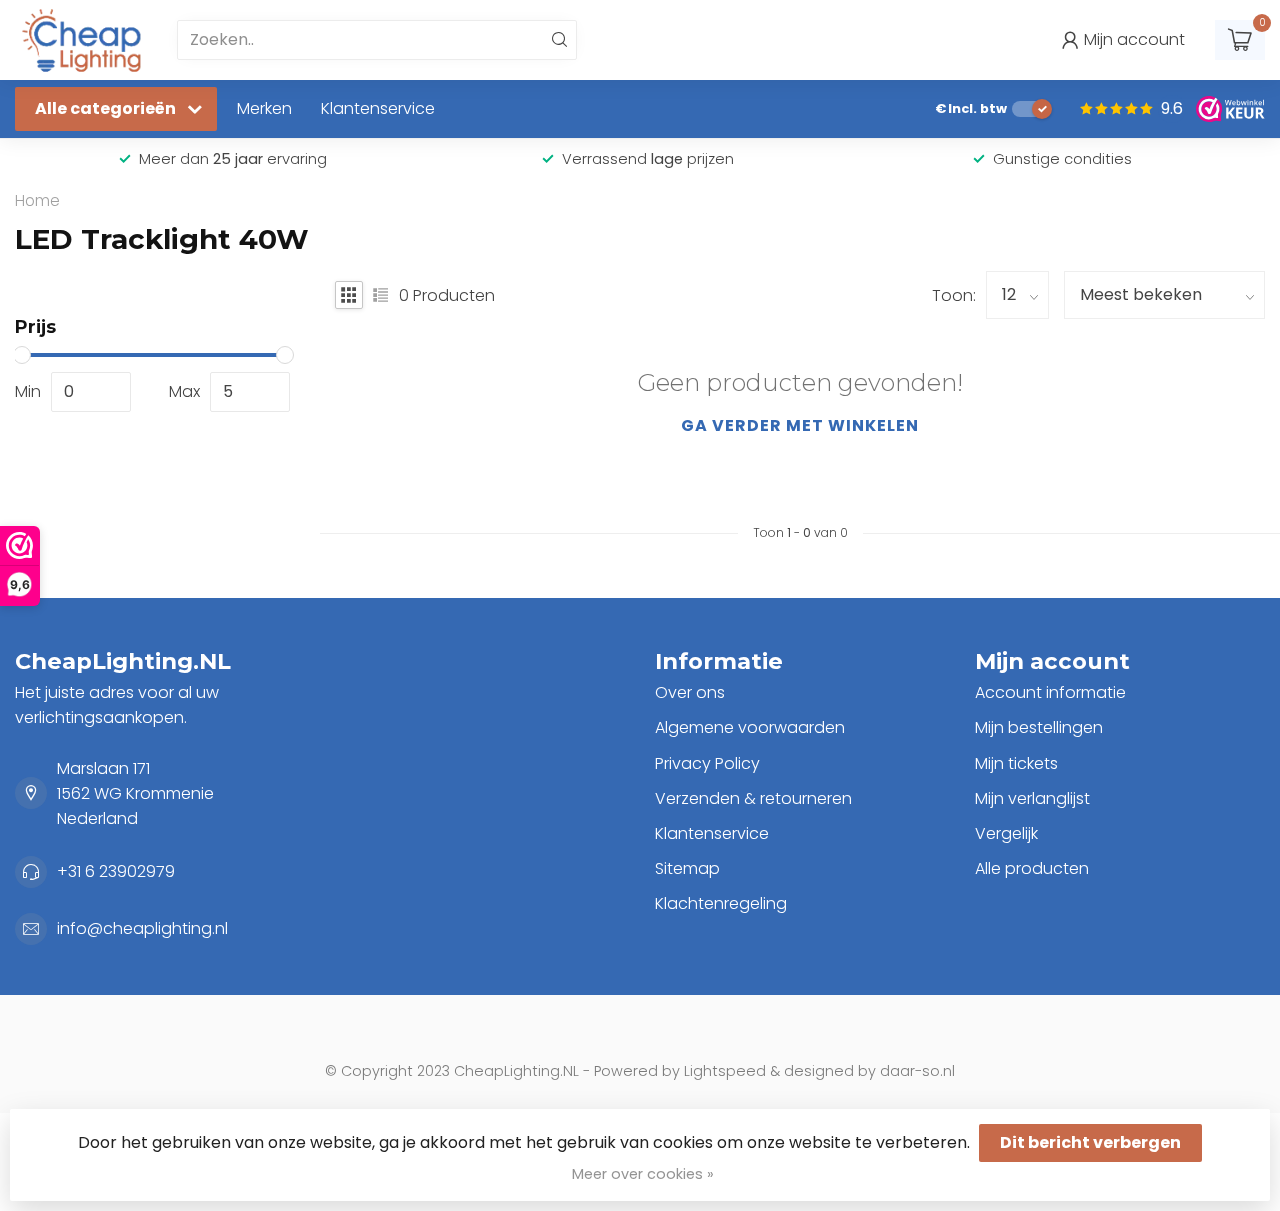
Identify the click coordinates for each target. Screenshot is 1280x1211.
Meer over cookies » (643, 1174)
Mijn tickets (1016, 763)
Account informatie (1050, 692)
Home (37, 200)
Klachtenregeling (721, 903)
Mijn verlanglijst (1032, 798)
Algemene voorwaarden (750, 727)
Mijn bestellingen (1039, 727)
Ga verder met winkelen (800, 425)
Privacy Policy (707, 763)
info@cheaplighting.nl (142, 928)
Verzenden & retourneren (753, 798)
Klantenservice (378, 108)
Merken (264, 108)
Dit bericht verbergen (1090, 1142)
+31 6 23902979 (116, 871)
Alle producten (1032, 868)
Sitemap (687, 868)
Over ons (690, 692)
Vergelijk (1006, 833)
